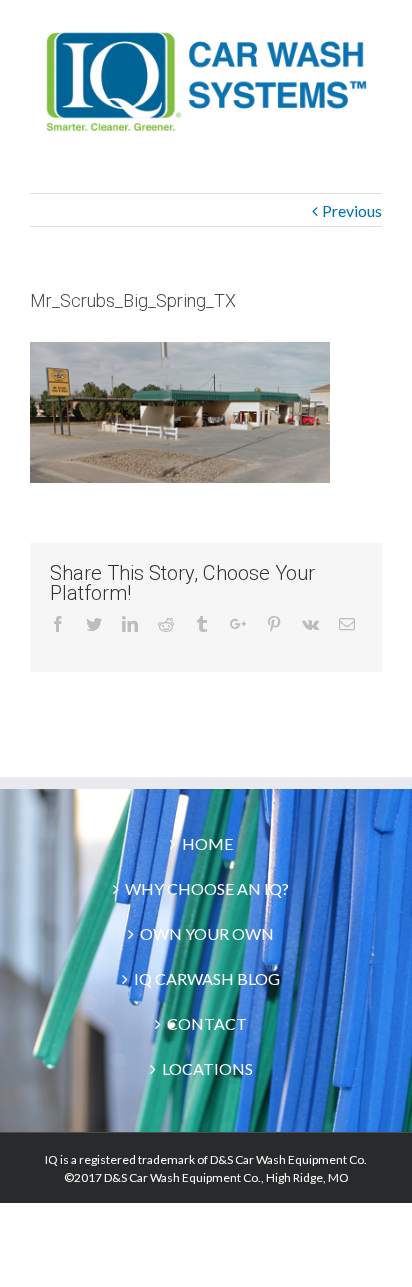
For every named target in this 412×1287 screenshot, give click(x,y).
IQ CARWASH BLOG (207, 978)
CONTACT (207, 1023)
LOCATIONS (207, 1068)
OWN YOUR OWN (207, 933)
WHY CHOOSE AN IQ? (207, 888)
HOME (207, 843)
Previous (352, 210)
